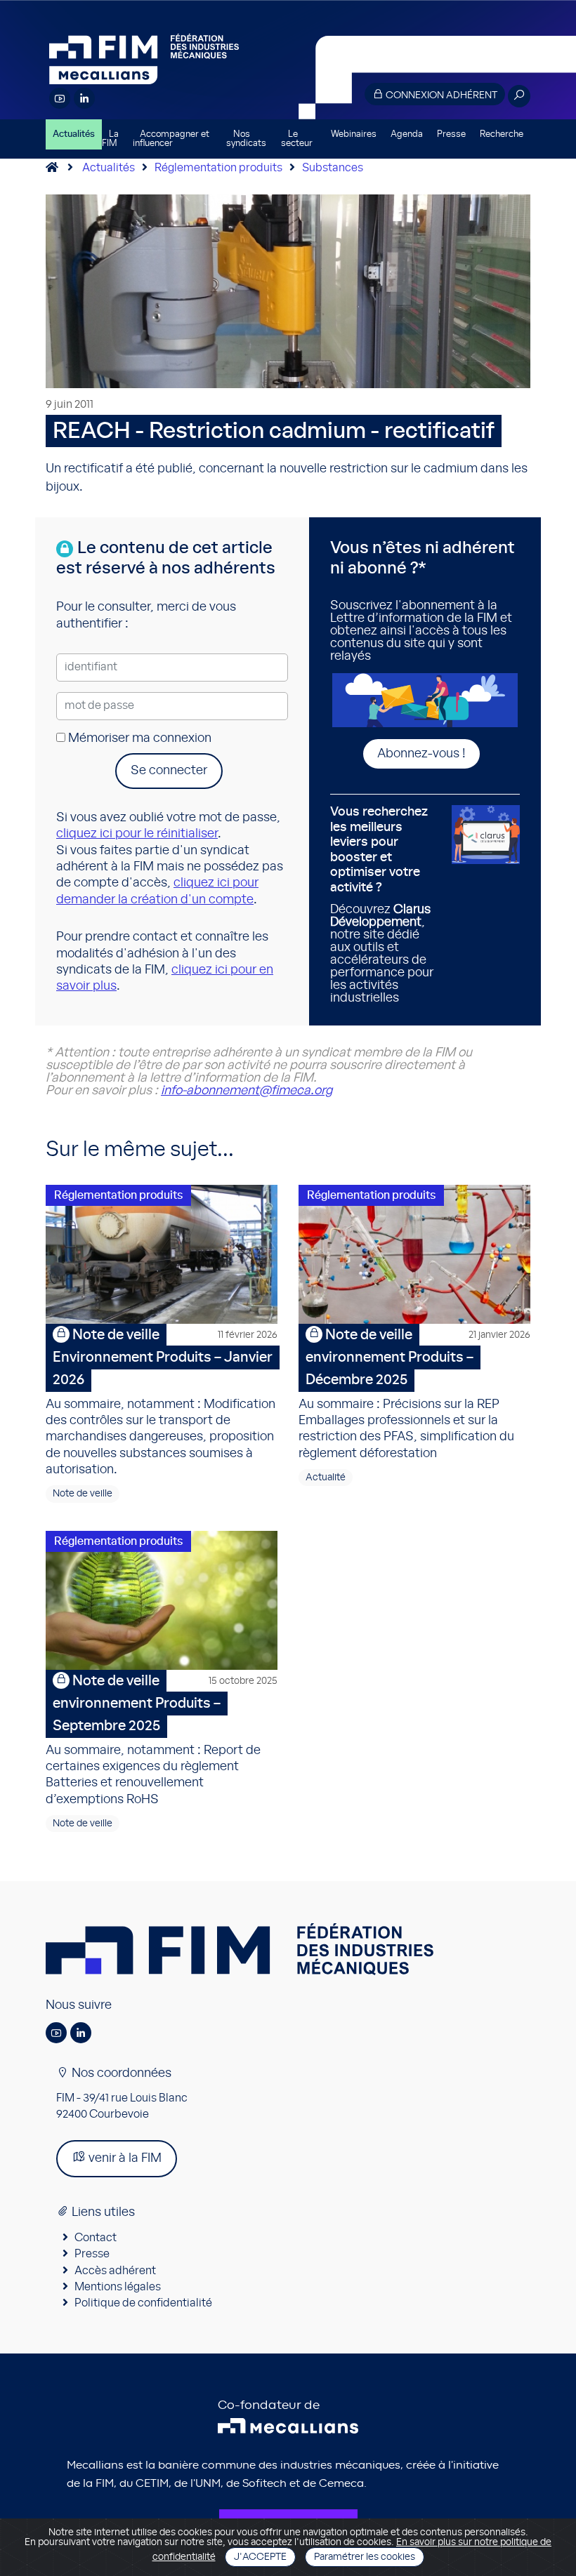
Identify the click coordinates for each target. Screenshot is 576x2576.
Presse (451, 134)
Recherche (502, 134)
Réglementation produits (218, 168)
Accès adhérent (115, 2271)
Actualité (326, 1478)
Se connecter (169, 771)
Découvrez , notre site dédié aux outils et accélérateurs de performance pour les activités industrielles (382, 905)
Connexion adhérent (440, 95)
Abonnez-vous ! (421, 754)
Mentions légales (118, 2287)
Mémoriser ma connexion (138, 738)
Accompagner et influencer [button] (171, 139)
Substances (333, 168)
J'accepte (260, 2557)
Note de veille (83, 1494)
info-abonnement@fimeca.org (247, 1091)
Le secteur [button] (297, 139)
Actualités (74, 134)
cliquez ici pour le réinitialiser (137, 834)
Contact (96, 2238)
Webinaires (354, 134)
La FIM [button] (110, 139)
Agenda (407, 134)
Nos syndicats (246, 139)
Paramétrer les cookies (365, 2557)
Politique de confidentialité (143, 2303)
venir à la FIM (124, 2158)
